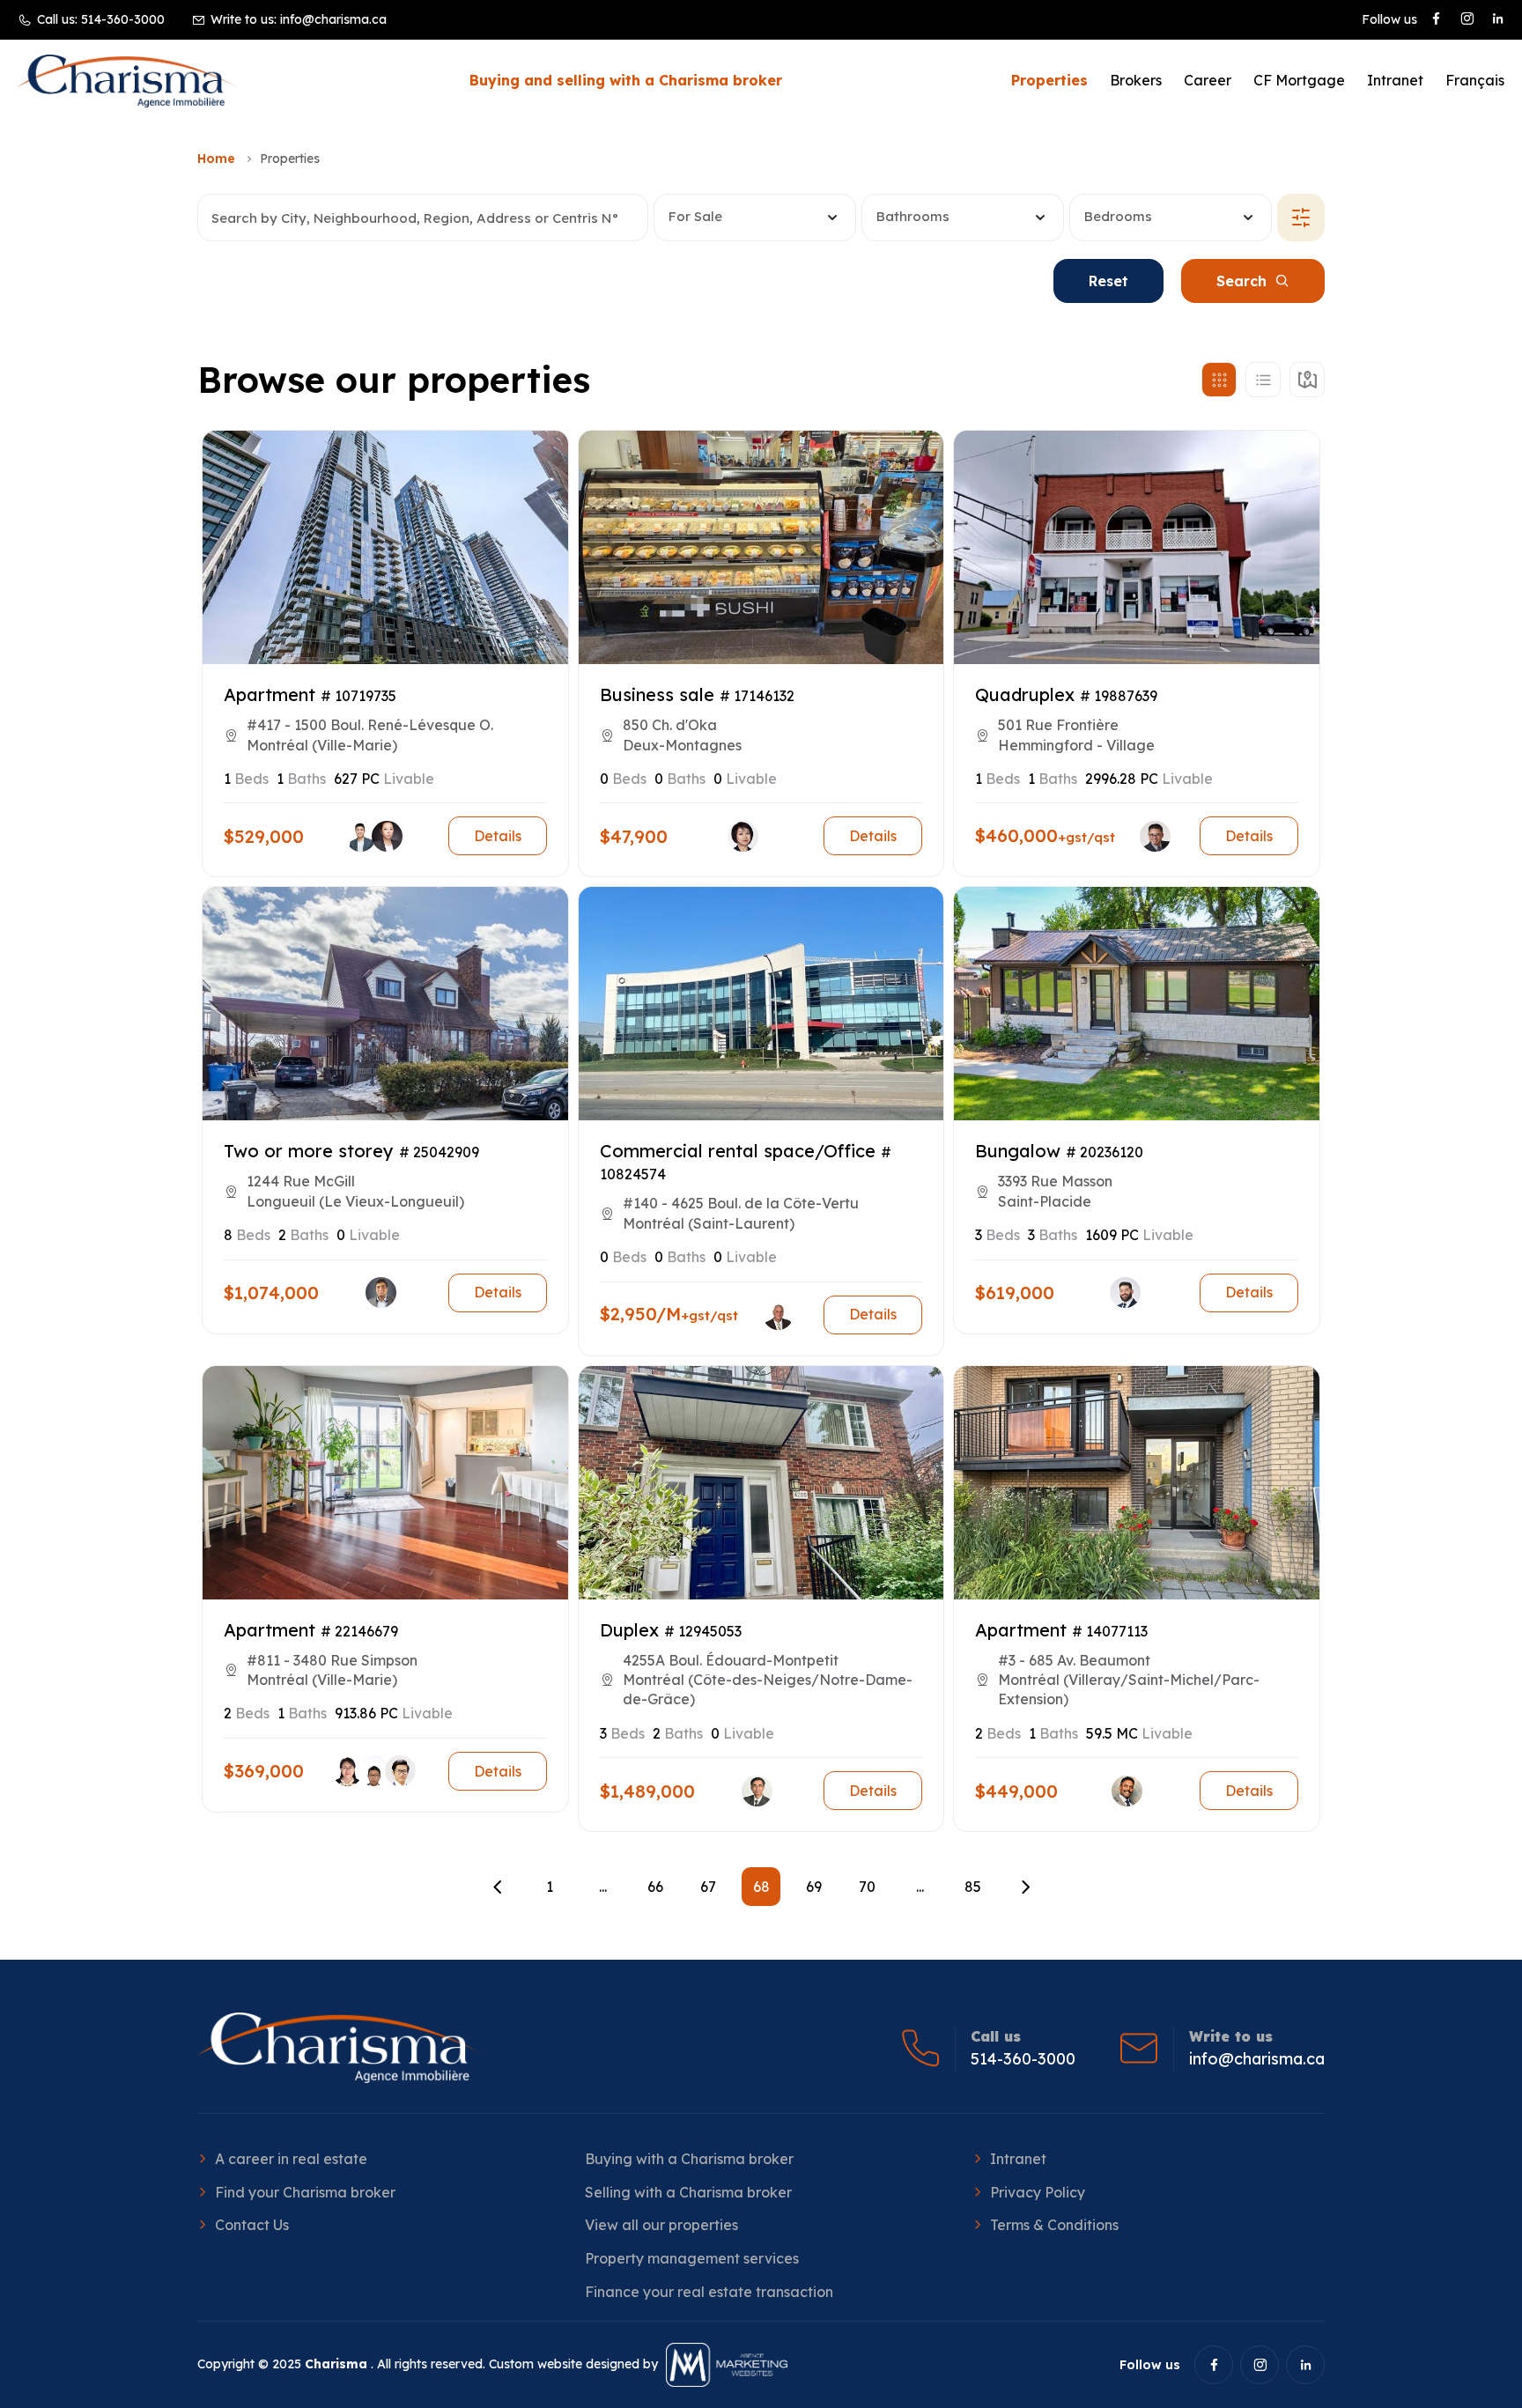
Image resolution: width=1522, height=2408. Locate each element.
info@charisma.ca (333, 19)
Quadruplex (1025, 694)
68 (761, 1887)
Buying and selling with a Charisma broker (626, 80)
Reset (1108, 281)
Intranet (1395, 80)
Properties (1049, 80)
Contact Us (252, 2225)
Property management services (692, 2258)
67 (708, 1887)
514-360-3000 (123, 19)
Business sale (657, 694)
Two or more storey (309, 1151)
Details (498, 836)
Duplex (629, 1630)
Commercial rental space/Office (738, 1151)
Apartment (270, 694)
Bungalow (1018, 1151)
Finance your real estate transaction (709, 2292)
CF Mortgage (1299, 80)
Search (1241, 281)
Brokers (1136, 80)
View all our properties (661, 2225)
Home (216, 159)
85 (973, 1887)
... (603, 1887)
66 (655, 1887)
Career (1208, 80)
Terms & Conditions (1054, 2225)
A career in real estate (291, 2159)
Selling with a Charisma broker (688, 2192)
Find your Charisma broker (305, 2192)
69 (814, 1887)
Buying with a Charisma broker (689, 2159)
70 (867, 1887)
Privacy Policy (1038, 2192)
